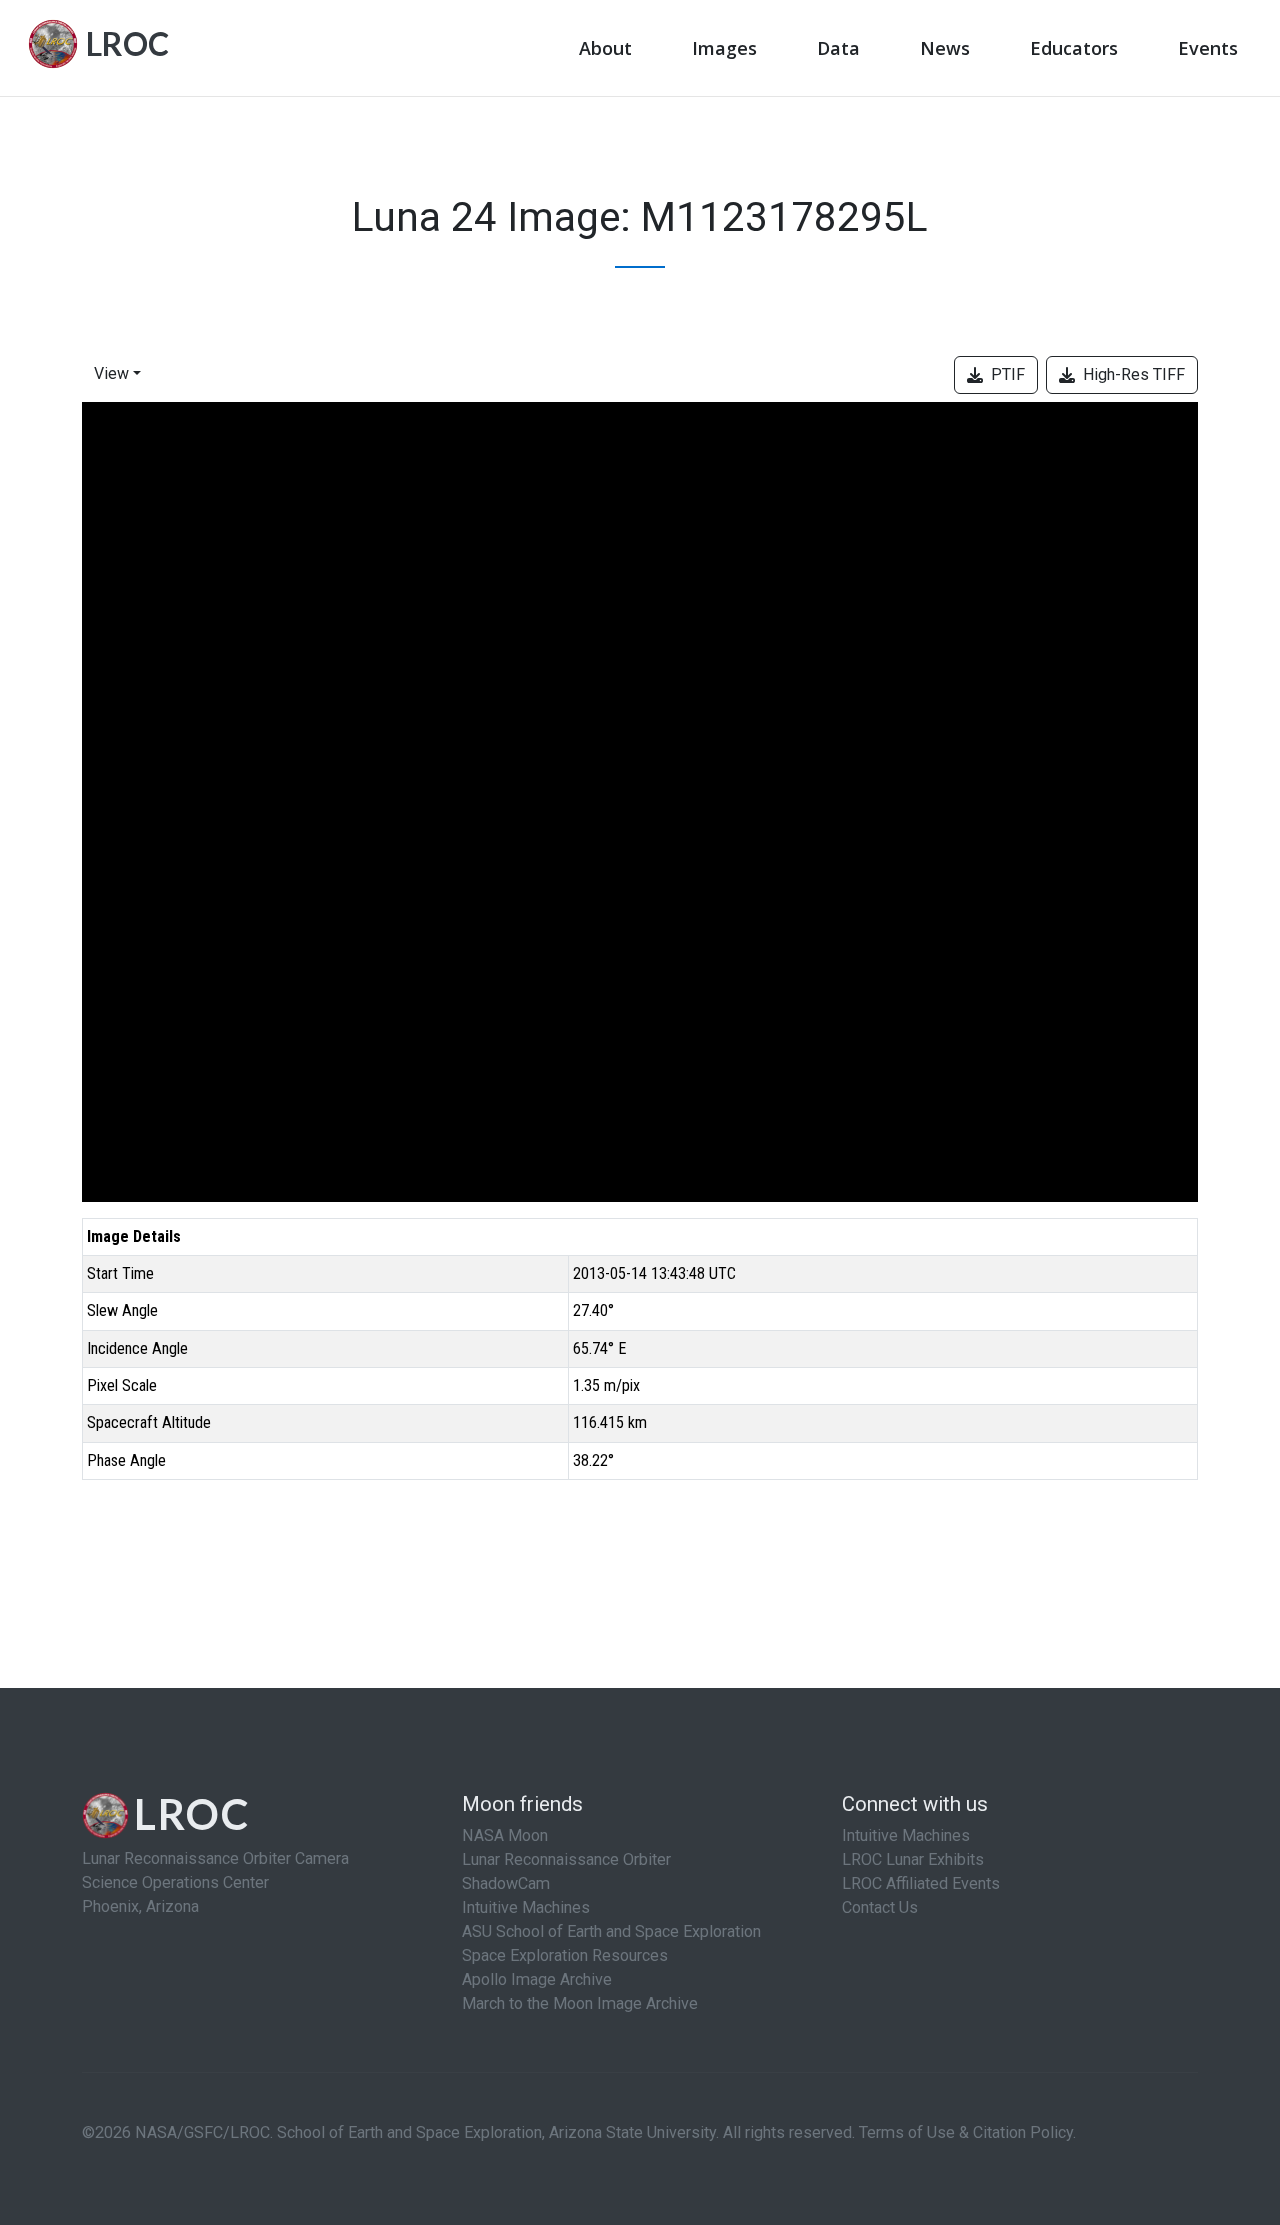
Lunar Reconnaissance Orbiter (566, 1859)
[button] (121, 375)
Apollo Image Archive (537, 1979)
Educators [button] (1074, 48)
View (111, 373)
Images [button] (724, 48)
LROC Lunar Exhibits (913, 1859)
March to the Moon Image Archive (580, 2003)
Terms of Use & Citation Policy (966, 2132)
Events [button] (1208, 48)
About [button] (605, 48)
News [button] (945, 48)
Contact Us (880, 1907)
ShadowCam (506, 1883)
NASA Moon (505, 1835)
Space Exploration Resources (565, 1955)
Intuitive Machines (526, 1907)
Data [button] (838, 48)
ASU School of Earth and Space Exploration (611, 1931)
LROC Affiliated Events (921, 1883)
